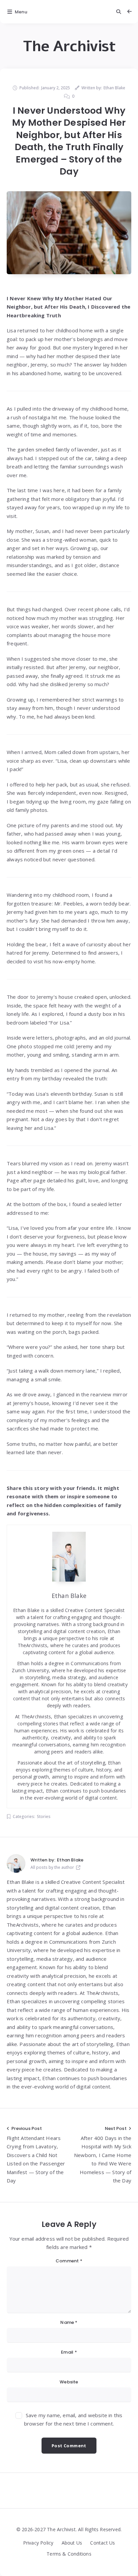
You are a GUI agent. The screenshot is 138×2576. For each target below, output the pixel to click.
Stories (44, 1816)
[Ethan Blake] (16, 1863)
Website (69, 2382)
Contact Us (102, 2543)
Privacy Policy (38, 2543)
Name (69, 2322)
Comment (69, 2261)
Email (69, 2352)
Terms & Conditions (69, 2554)
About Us (72, 2543)
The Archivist (69, 46)
